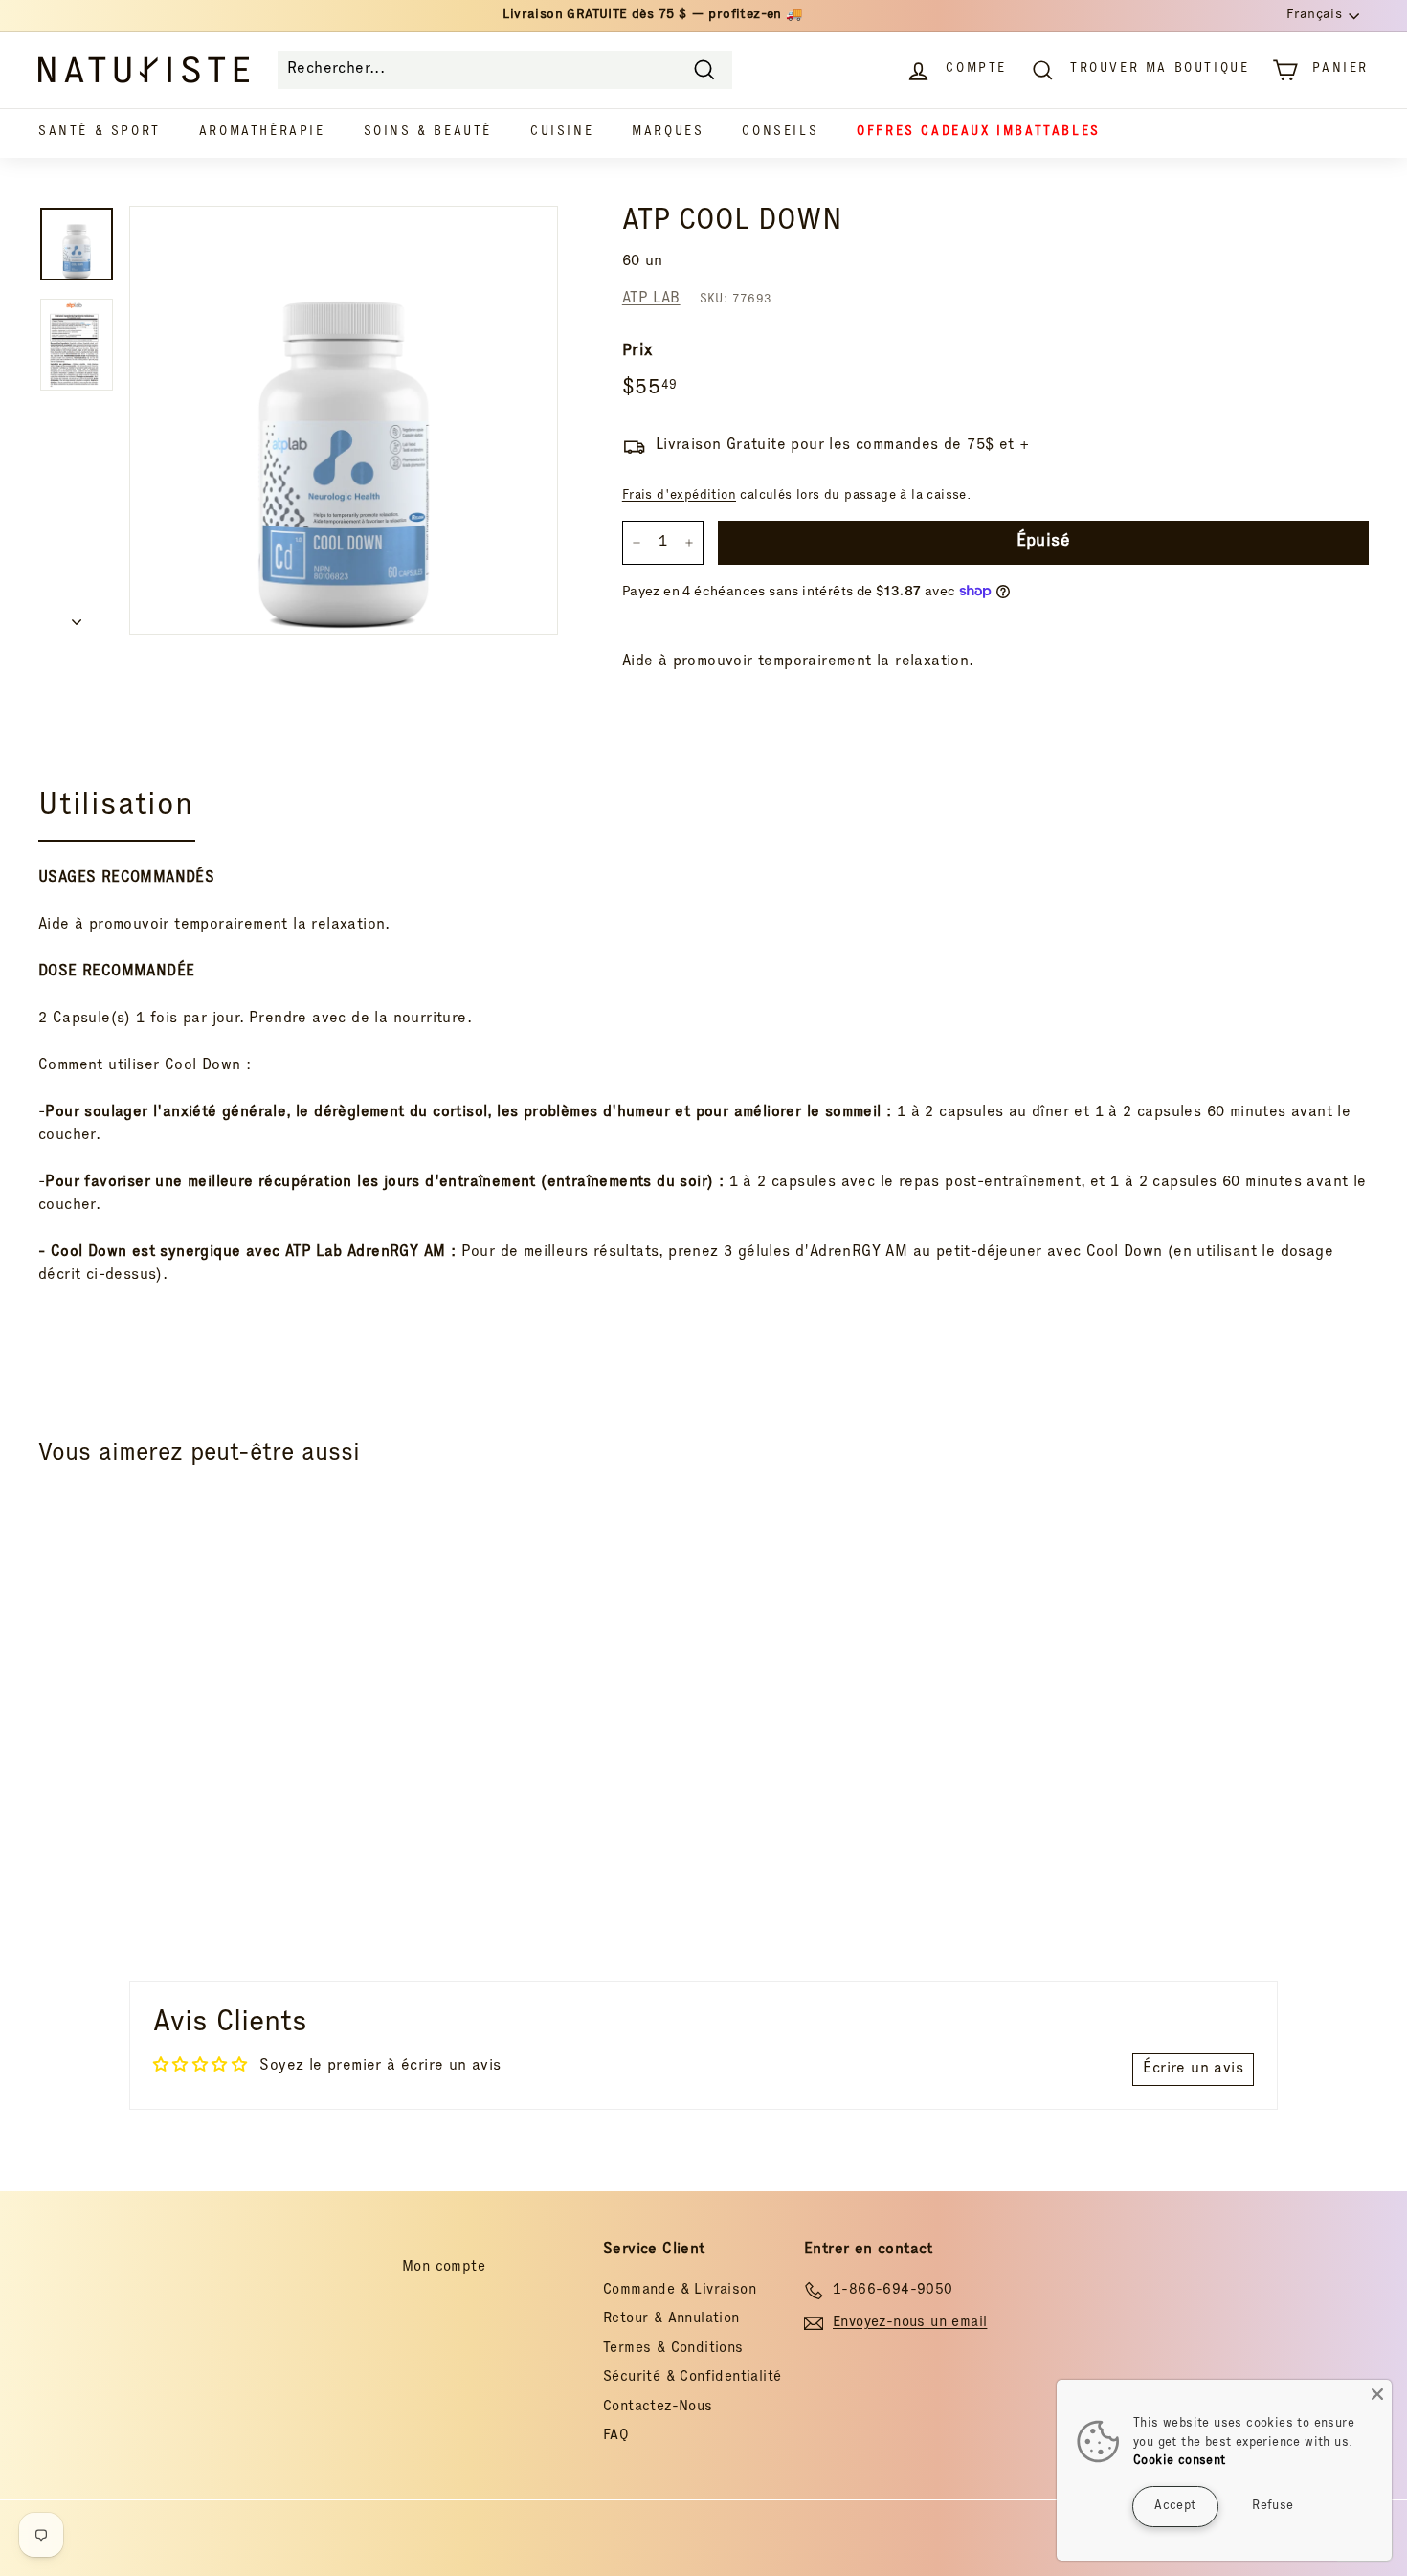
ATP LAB (651, 300)
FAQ (616, 2436)
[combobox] (505, 70)
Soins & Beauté (428, 133)
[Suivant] (77, 618)
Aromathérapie (262, 133)
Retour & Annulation (671, 2319)
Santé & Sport (100, 133)
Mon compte (444, 2267)
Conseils (780, 133)
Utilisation (116, 807)
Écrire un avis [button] (1193, 2070)
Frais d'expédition (679, 496)
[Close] (1377, 2394)
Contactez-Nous (658, 2407)
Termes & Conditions (673, 2349)
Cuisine (562, 133)
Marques (668, 133)
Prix (637, 352)
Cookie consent (1180, 2462)
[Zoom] (344, 420)
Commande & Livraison (680, 2290)
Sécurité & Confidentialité (692, 2377)
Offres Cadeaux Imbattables (979, 133)
